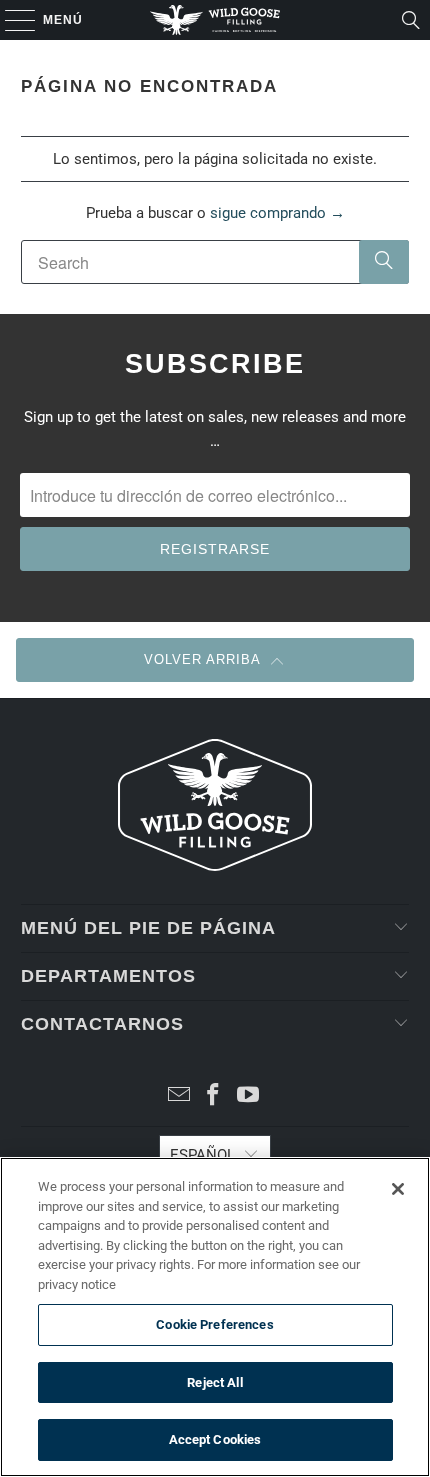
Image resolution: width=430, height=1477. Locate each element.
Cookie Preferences (214, 1324)
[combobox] (215, 262)
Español (202, 1155)
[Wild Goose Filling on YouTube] (249, 1096)
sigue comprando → (277, 213)
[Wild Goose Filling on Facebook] (214, 1096)
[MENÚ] (10, 20)
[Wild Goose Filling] (215, 20)
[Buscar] (411, 20)
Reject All (214, 1382)
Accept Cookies (215, 1439)
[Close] (398, 1189)
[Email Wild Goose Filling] (179, 1096)
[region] (215, 1317)
